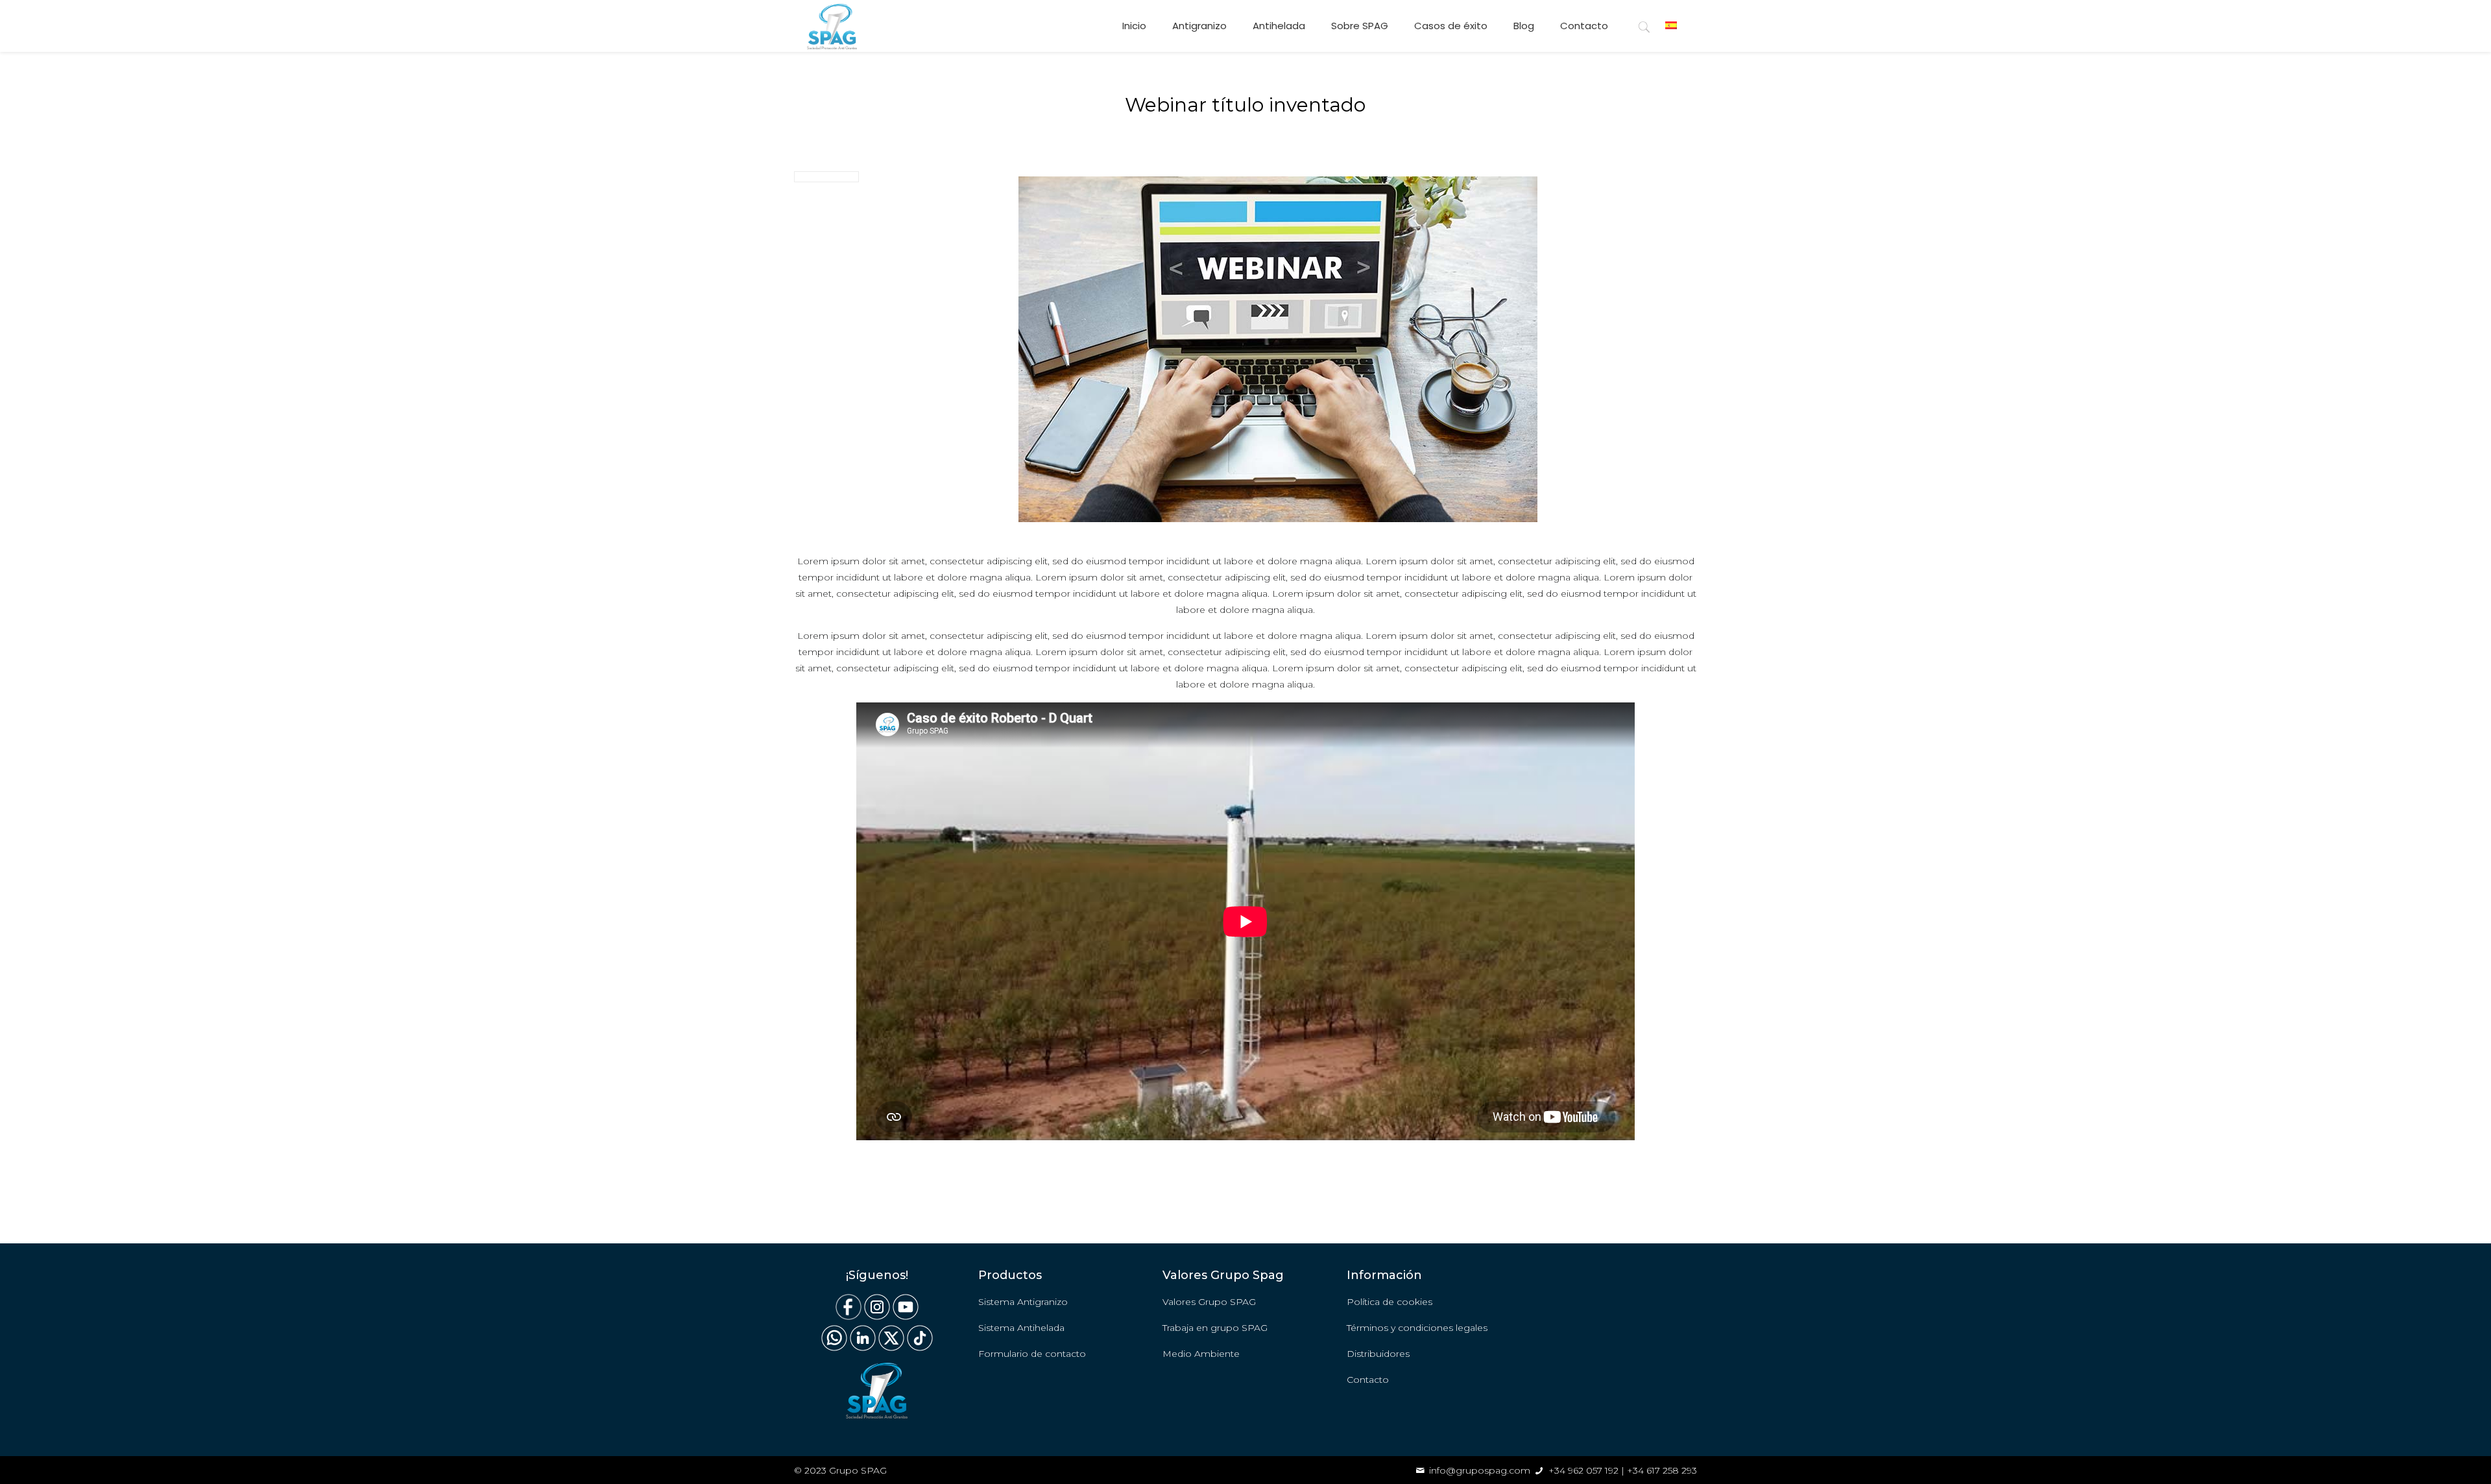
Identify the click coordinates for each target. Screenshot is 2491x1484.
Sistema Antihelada (1021, 1328)
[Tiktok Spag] (919, 1348)
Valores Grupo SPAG (1209, 1302)
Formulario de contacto (1032, 1354)
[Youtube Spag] (906, 1317)
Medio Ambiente (1201, 1354)
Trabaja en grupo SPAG (1215, 1328)
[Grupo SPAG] (832, 26)
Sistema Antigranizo (1023, 1302)
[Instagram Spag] (877, 1317)
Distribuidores (1378, 1354)
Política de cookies (1390, 1302)
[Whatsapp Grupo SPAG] (834, 1348)
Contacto (1368, 1380)
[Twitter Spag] (891, 1348)
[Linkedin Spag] (863, 1348)
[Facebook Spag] (848, 1317)
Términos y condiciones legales (1417, 1328)
